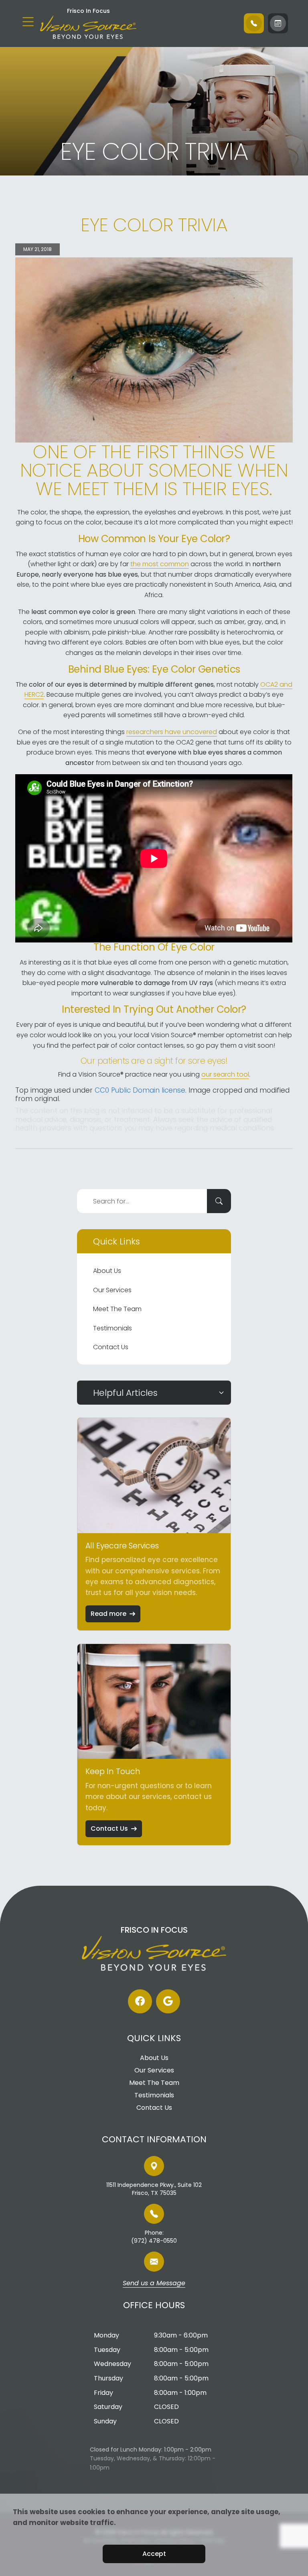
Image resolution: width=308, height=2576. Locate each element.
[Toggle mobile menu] (28, 22)
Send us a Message (154, 2284)
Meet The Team (117, 1309)
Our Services (112, 1290)
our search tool (225, 1074)
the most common (160, 564)
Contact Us (111, 1347)
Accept (154, 2554)
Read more (108, 1614)
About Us (107, 1271)
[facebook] (140, 2001)
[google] (168, 2001)
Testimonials (112, 1328)
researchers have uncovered (172, 732)
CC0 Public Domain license (140, 1090)
